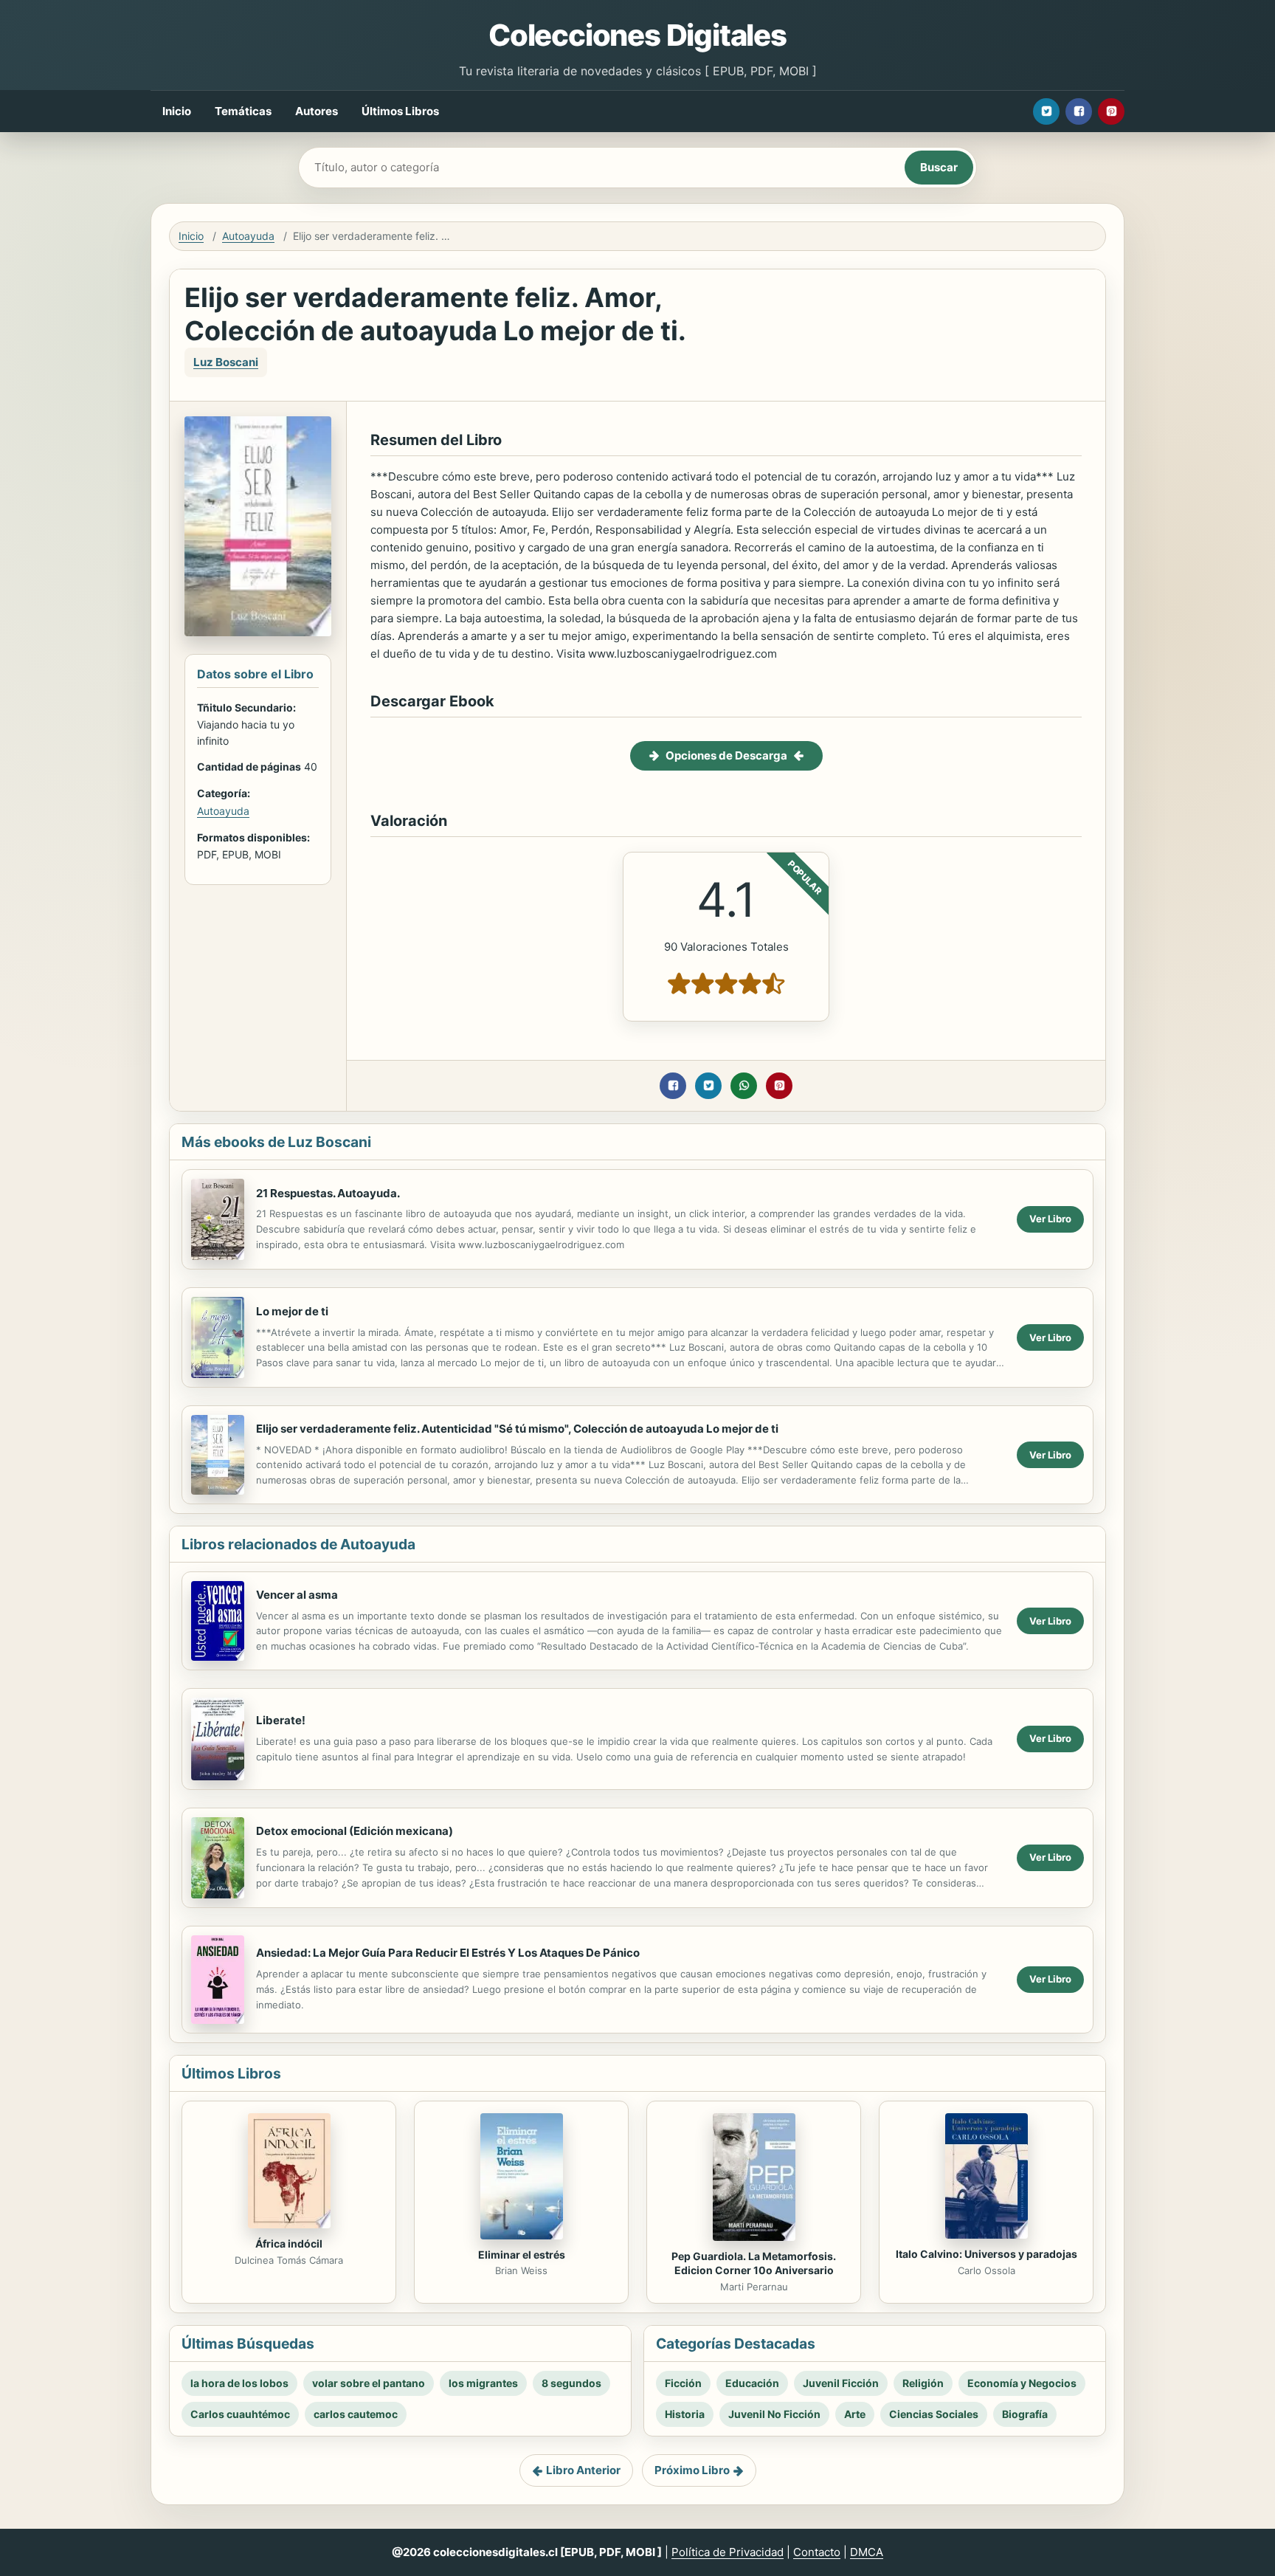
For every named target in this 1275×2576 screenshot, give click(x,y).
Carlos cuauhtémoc (240, 2414)
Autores (317, 111)
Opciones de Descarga (726, 755)
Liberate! (281, 1720)
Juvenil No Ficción (774, 2414)
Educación (752, 2383)
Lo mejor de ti (292, 1311)
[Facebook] (1079, 111)
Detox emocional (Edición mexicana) (355, 1831)
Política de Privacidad (728, 2552)
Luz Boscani (226, 362)
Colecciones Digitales (637, 35)
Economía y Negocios (1022, 2383)
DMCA (867, 2552)
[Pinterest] (1111, 111)
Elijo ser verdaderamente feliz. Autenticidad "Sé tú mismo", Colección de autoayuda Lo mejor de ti (517, 1429)
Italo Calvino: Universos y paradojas (987, 2254)
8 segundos (571, 2383)
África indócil (289, 2243)
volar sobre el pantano (369, 2383)
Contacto (817, 2552)
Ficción (683, 2383)
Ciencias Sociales (934, 2414)
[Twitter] (1046, 111)
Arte (855, 2414)
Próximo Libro (692, 2470)
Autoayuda (248, 236)
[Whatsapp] (744, 1086)
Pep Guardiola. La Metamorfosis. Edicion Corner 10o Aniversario (754, 2263)
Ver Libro (1050, 1219)
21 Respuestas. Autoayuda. (328, 1193)
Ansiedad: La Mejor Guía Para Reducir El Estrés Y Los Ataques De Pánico (448, 1953)
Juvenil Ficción (841, 2383)
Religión (923, 2383)
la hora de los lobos (239, 2383)
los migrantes (483, 2383)
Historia (685, 2414)
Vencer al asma (297, 1595)
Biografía (1025, 2414)
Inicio (177, 111)
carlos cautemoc (356, 2414)
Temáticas (243, 111)
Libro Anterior (583, 2470)
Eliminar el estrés (522, 2255)
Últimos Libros (400, 111)
